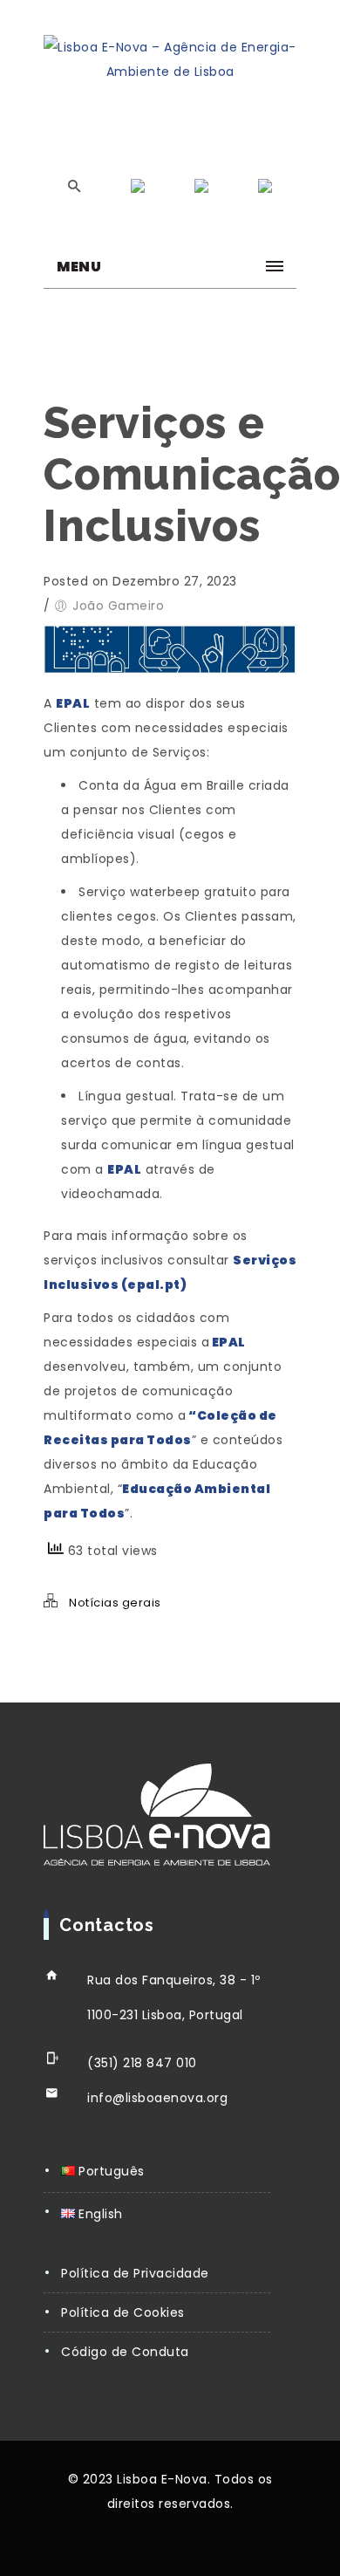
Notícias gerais (115, 1603)
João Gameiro (118, 606)
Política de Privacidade (135, 2273)
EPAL (124, 1169)
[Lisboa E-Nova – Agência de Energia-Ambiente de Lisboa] (170, 59)
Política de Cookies (123, 2312)
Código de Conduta (125, 2352)
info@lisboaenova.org (157, 2098)
